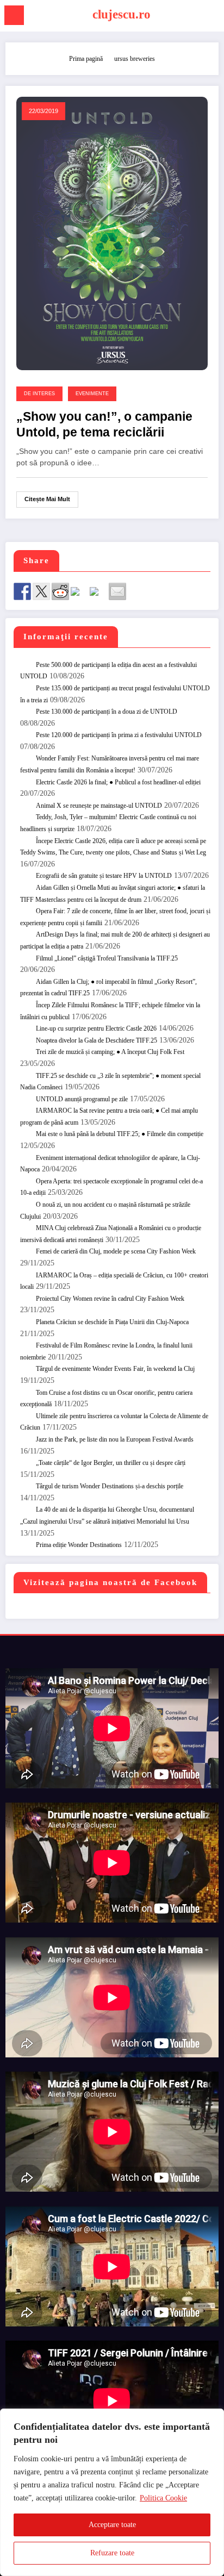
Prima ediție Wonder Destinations (79, 1545)
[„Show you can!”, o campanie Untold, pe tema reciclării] (112, 233)
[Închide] (213, 2418)
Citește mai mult (47, 499)
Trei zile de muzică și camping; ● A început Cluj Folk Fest (110, 1052)
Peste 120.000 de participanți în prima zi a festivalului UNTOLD (119, 735)
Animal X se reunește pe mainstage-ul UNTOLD (99, 806)
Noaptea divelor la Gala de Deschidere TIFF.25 (97, 1040)
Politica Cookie (163, 2498)
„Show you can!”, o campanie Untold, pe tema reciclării (104, 425)
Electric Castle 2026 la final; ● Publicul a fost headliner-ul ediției (118, 782)
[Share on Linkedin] (98, 596)
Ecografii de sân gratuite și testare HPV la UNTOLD (104, 876)
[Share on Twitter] (41, 591)
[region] (112, 2492)
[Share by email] (117, 591)
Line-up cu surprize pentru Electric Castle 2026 (96, 1028)
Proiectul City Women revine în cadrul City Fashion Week (110, 1299)
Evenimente (92, 394)
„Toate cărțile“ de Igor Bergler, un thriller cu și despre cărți (111, 1463)
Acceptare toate (112, 2525)
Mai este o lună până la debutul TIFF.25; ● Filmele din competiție (120, 1134)
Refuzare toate (112, 2553)
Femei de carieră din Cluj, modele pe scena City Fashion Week (116, 1251)
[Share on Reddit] (60, 591)
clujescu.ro (122, 14)
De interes (39, 394)
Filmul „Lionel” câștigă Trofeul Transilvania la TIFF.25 (107, 958)
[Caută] (210, 17)
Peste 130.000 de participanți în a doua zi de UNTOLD (107, 712)
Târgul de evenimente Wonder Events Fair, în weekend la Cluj (115, 1369)
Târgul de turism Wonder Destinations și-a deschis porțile (110, 1486)
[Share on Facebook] (22, 591)
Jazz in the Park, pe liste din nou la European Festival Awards (115, 1439)
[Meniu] (14, 15)
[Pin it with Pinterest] (79, 596)
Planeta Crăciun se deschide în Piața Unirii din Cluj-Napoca (112, 1322)
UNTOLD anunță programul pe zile (82, 1099)
